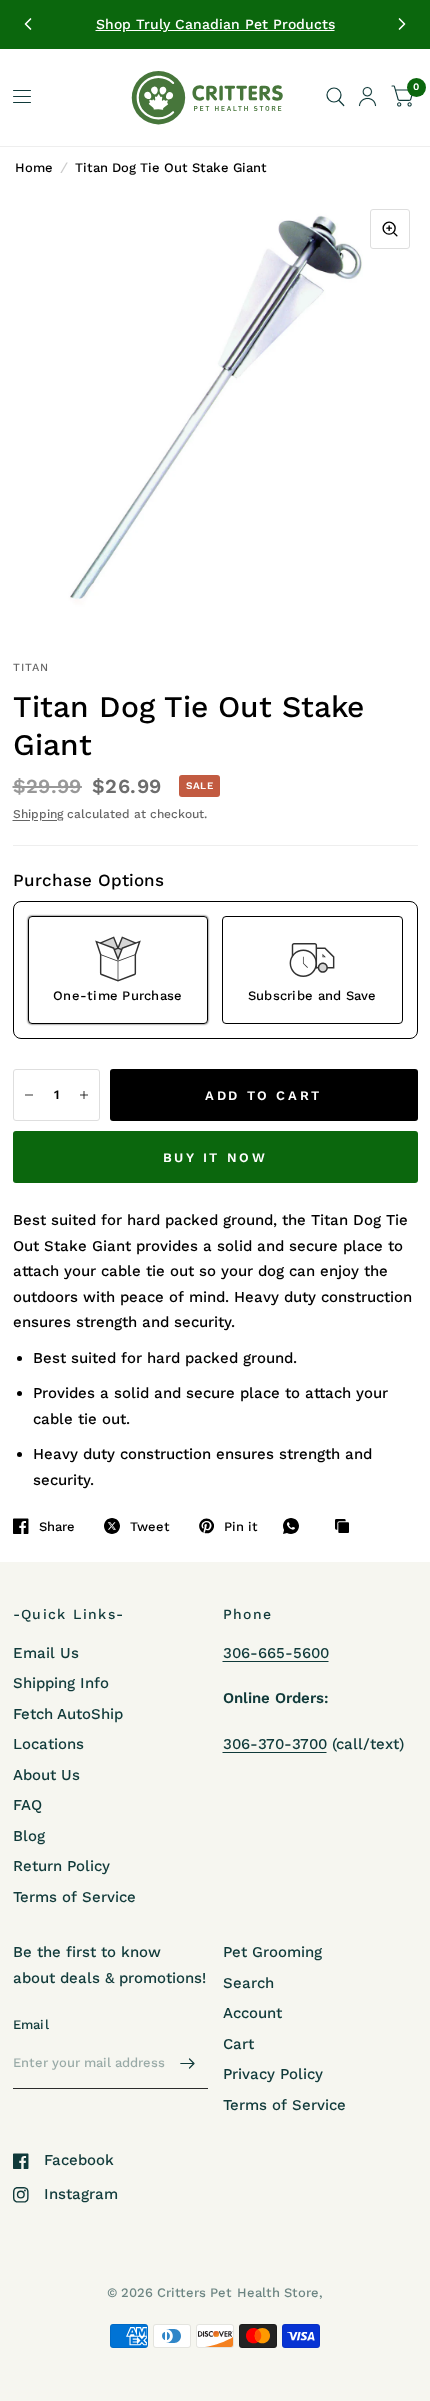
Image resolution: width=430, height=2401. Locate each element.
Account (252, 2013)
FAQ (27, 1805)
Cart (238, 2044)
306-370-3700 (275, 1744)
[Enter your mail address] (188, 2063)
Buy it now (215, 1157)
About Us (46, 1775)
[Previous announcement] (28, 24)
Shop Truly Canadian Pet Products (215, 24)
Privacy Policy (273, 2074)
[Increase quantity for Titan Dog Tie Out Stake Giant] (84, 1095)
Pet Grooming (272, 1952)
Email (31, 2024)
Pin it (241, 1526)
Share (57, 1526)
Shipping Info (61, 1683)
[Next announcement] (402, 24)
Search (248, 1983)
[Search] (335, 97)
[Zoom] (390, 229)
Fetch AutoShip (68, 1714)
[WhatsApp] (296, 1526)
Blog (29, 1836)
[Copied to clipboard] (347, 1527)
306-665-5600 (276, 1653)
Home (34, 167)
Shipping (38, 814)
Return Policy (61, 1866)
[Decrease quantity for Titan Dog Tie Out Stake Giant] (29, 1095)
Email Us (46, 1653)
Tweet (150, 1526)
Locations (48, 1744)
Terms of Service (74, 1897)
